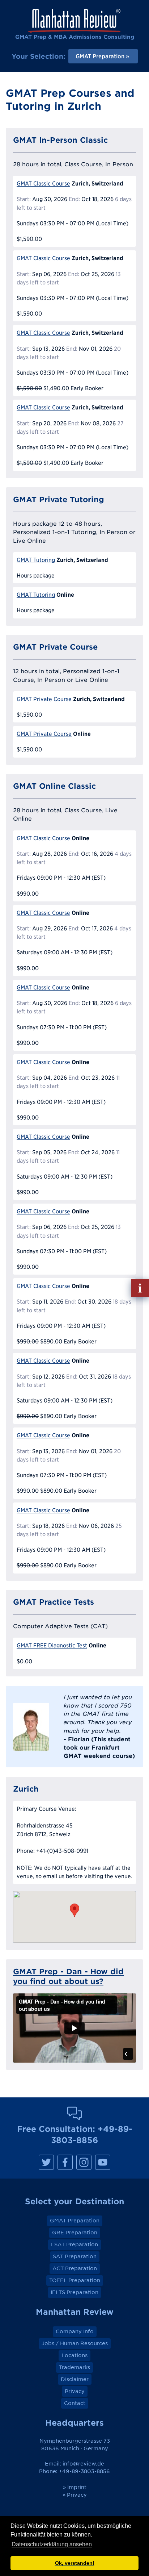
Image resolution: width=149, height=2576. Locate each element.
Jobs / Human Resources (75, 2343)
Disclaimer (75, 2379)
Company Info (75, 2331)
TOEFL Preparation (75, 2280)
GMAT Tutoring (36, 560)
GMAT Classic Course (43, 184)
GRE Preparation (75, 2233)
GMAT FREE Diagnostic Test (52, 1645)
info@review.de (83, 2464)
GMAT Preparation (75, 2221)
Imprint (77, 2487)
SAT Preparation (75, 2256)
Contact (75, 2403)
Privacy (75, 2391)
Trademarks (74, 2367)
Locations (74, 2355)
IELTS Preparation (74, 2292)
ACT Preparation (75, 2268)
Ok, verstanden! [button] (75, 2563)
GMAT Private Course (44, 699)
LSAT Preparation (74, 2244)
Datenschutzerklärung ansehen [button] (52, 2544)
